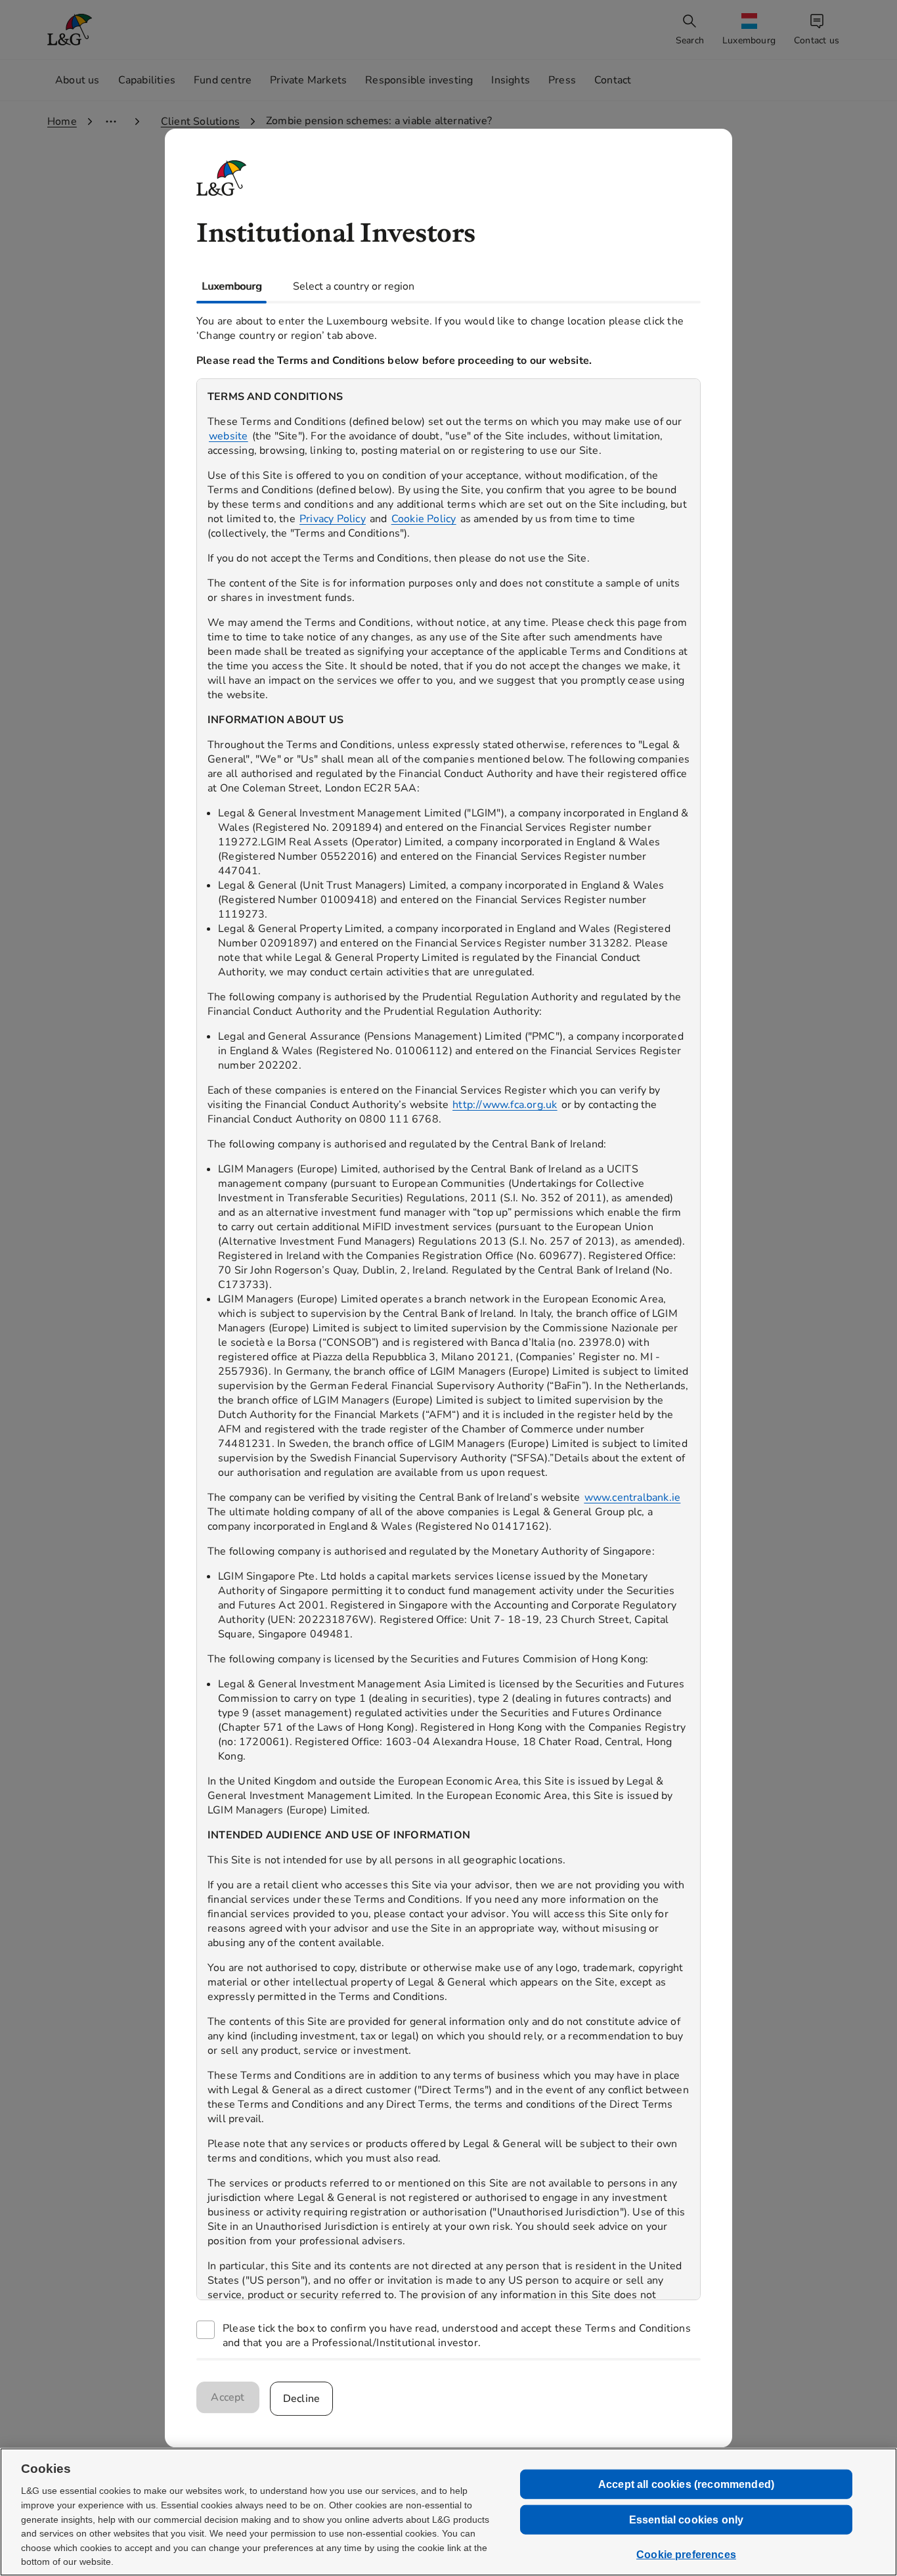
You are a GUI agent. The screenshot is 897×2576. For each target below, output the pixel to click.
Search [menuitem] (690, 40)
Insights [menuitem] (511, 80)
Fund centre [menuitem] (223, 80)
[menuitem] (750, 30)
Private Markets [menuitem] (308, 80)
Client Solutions (200, 122)
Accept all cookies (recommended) (686, 2484)
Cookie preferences (686, 2555)
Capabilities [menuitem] (147, 80)
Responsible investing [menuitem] (419, 80)
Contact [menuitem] (613, 80)
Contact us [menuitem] (817, 40)
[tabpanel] (448, 1331)
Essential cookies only (687, 2520)
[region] (448, 1339)
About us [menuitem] (77, 80)
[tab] (231, 286)
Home (62, 122)
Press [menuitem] (562, 80)
